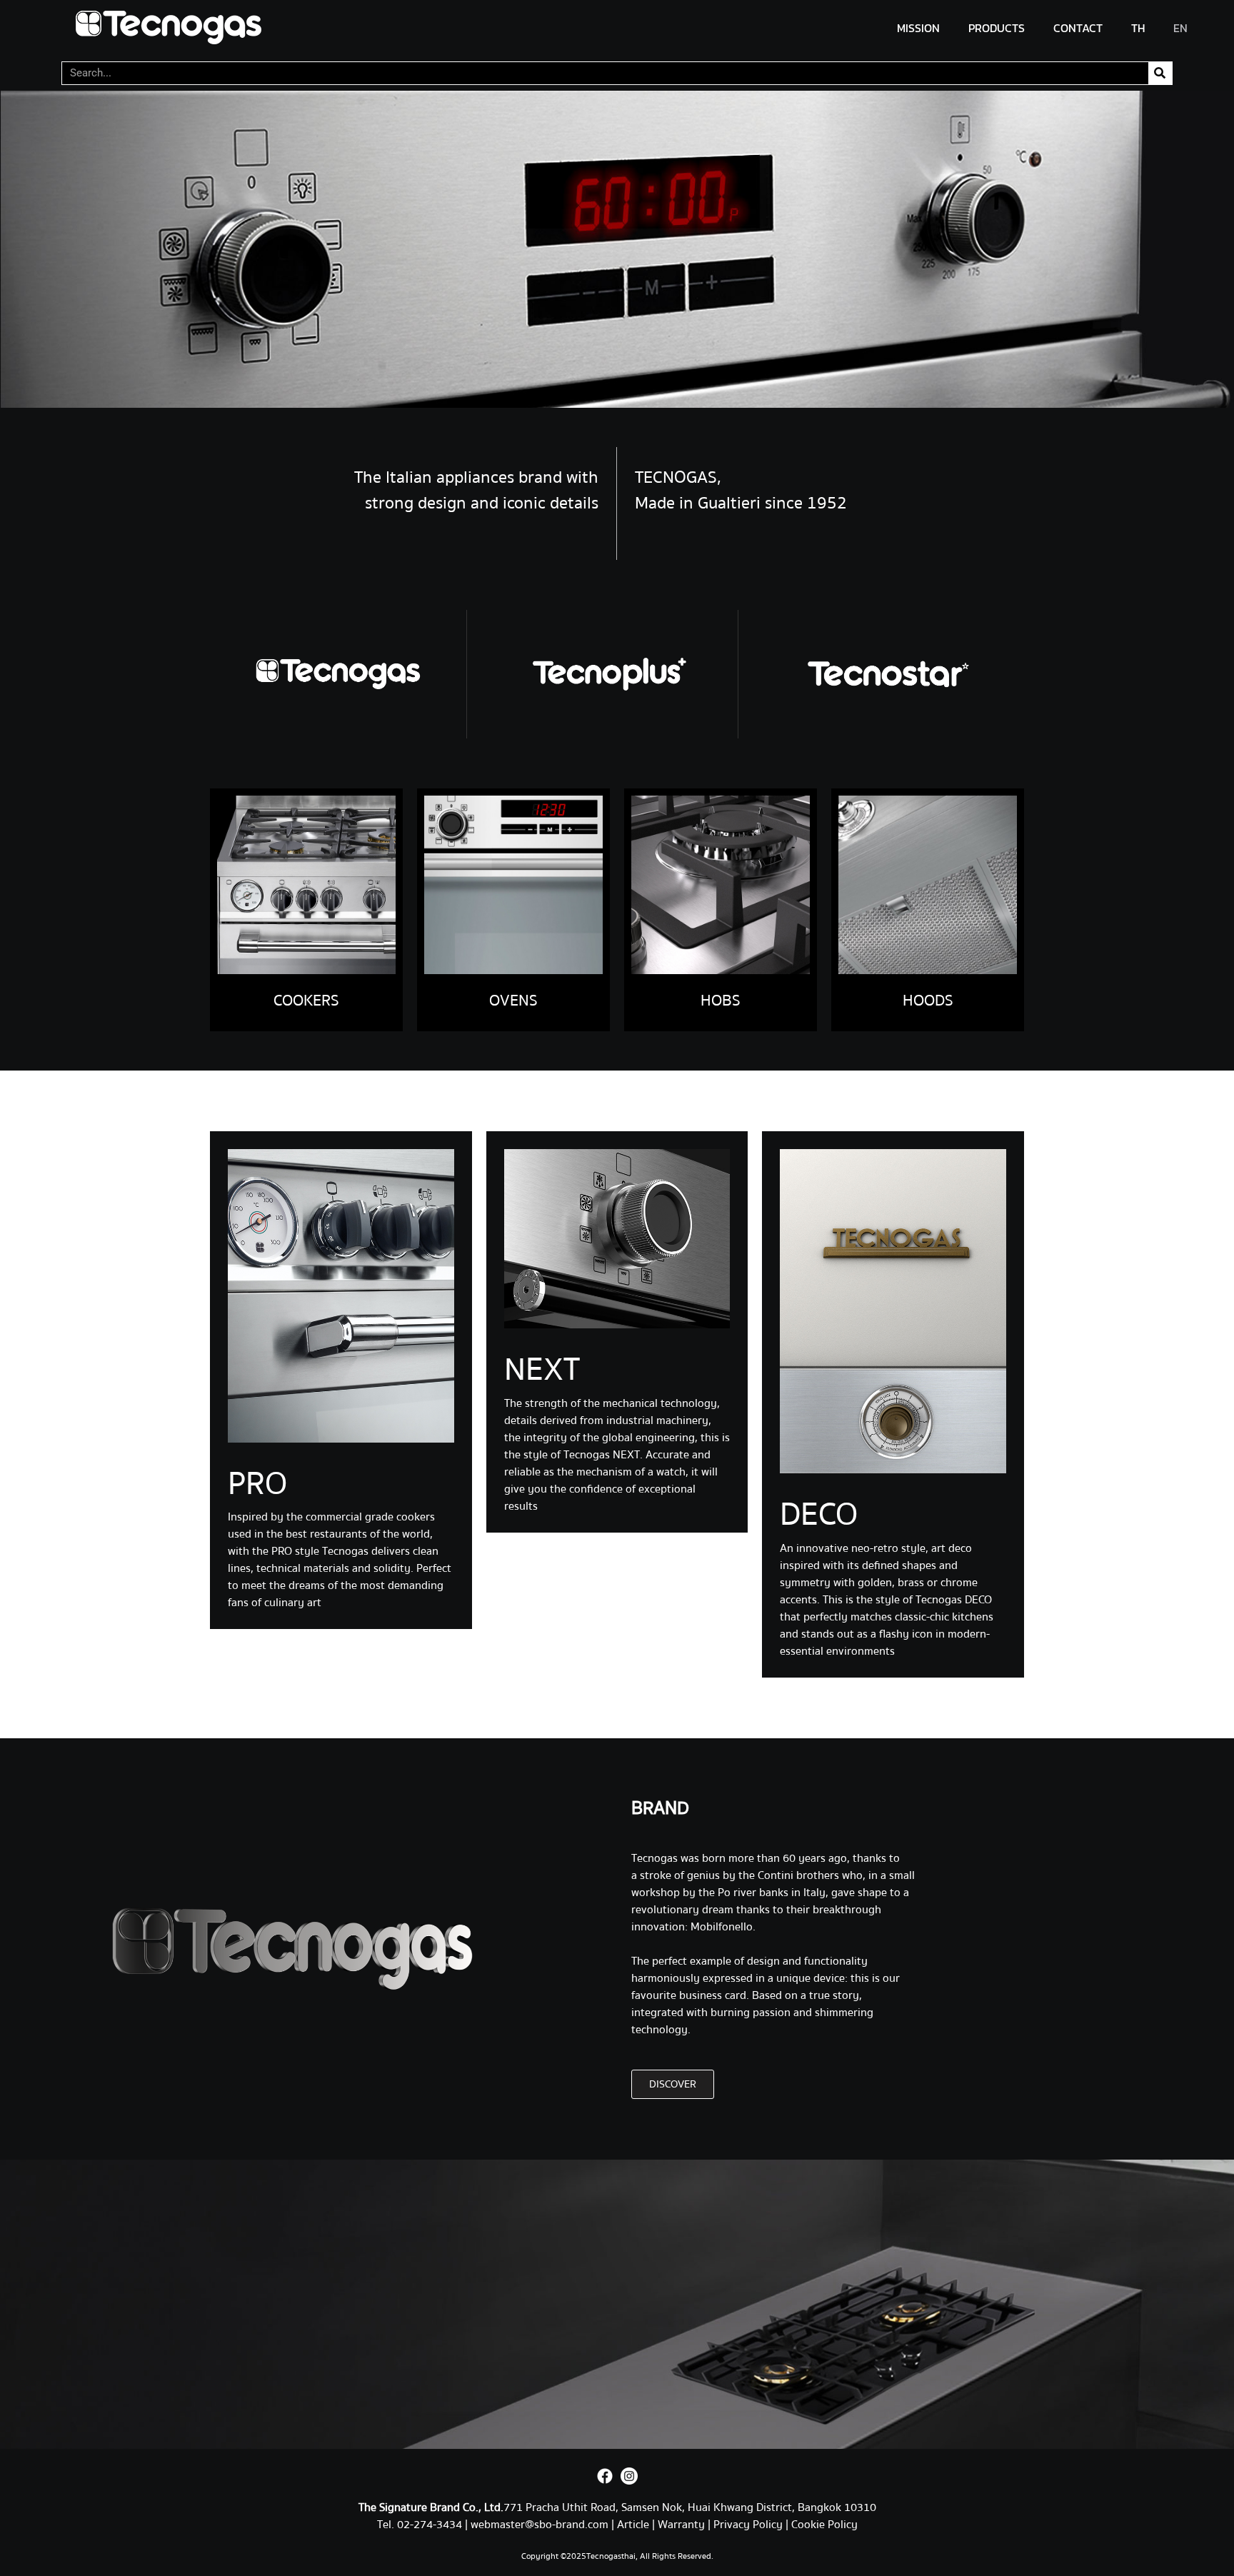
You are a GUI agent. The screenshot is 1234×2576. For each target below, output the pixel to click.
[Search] (1160, 73)
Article (633, 2525)
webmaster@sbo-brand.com (540, 2525)
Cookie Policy (824, 2525)
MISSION (918, 28)
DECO (819, 1515)
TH (1138, 28)
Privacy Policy (748, 2525)
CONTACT (1078, 28)
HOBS (721, 1001)
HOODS (928, 1001)
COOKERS (306, 1001)
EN (1180, 28)
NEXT (542, 1370)
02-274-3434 (431, 2525)
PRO (257, 1484)
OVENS (513, 1001)
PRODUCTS (997, 28)
